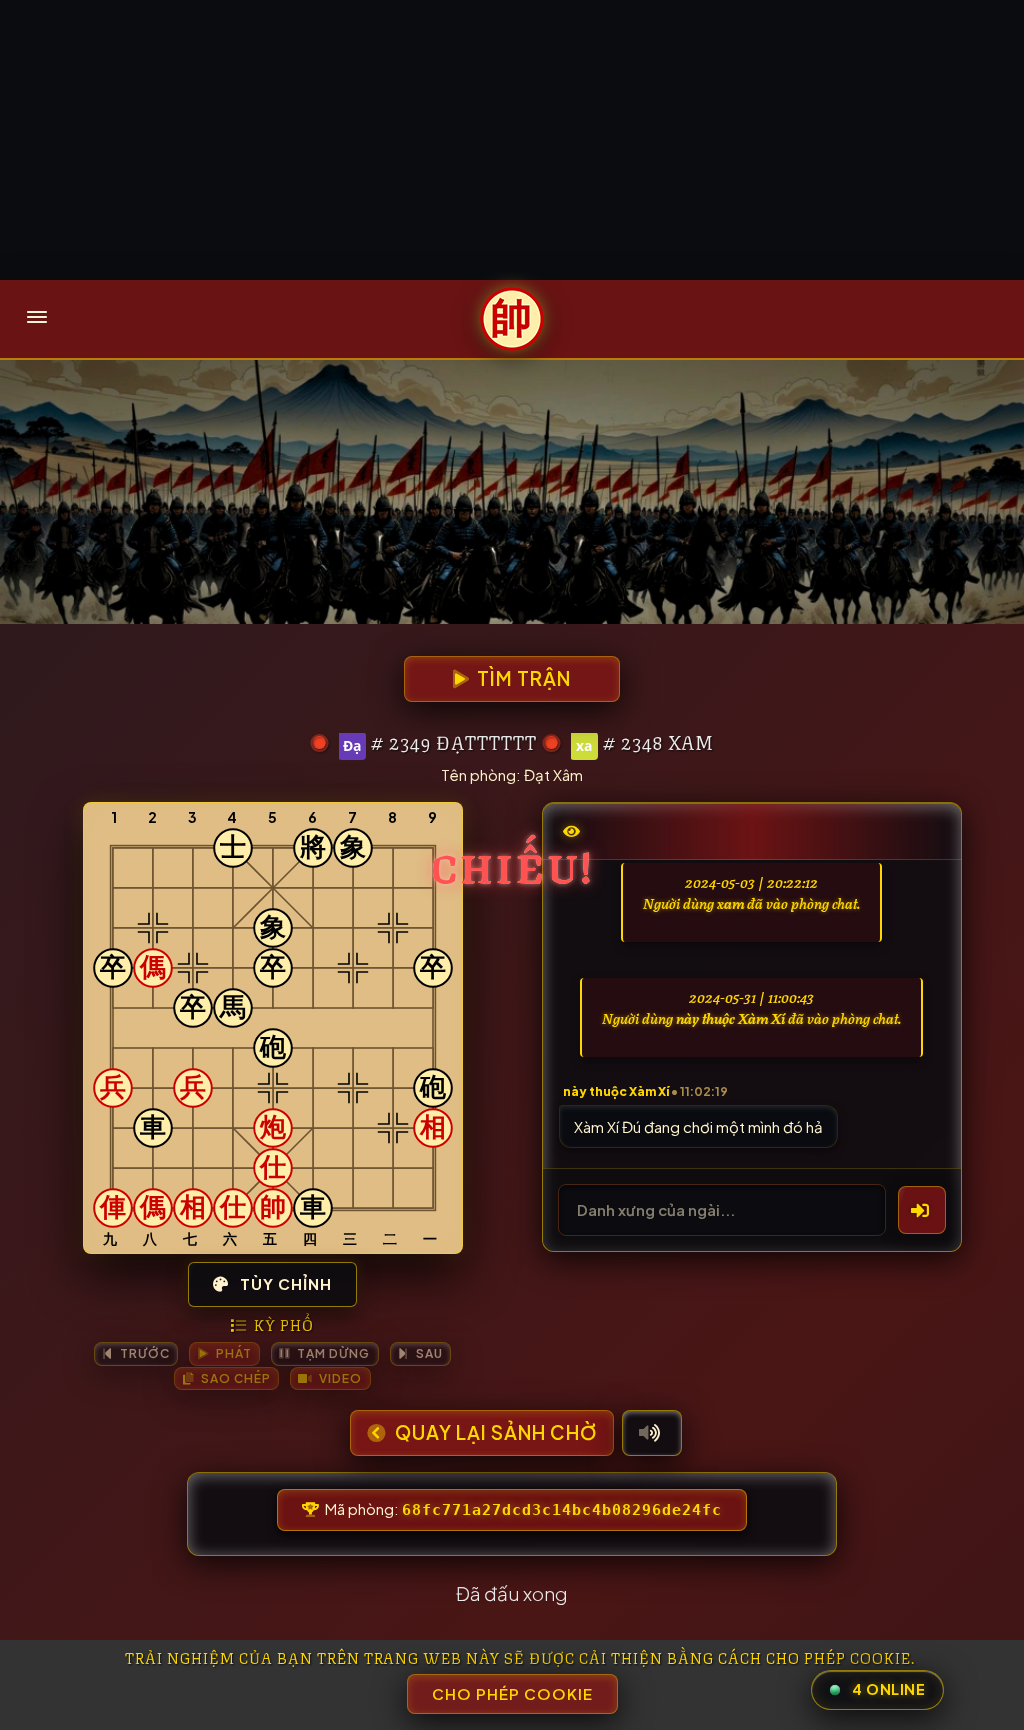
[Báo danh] (922, 1210)
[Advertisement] (512, 140)
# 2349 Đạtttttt (454, 741)
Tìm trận (522, 678)
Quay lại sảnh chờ (494, 1432)
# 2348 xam (658, 741)
